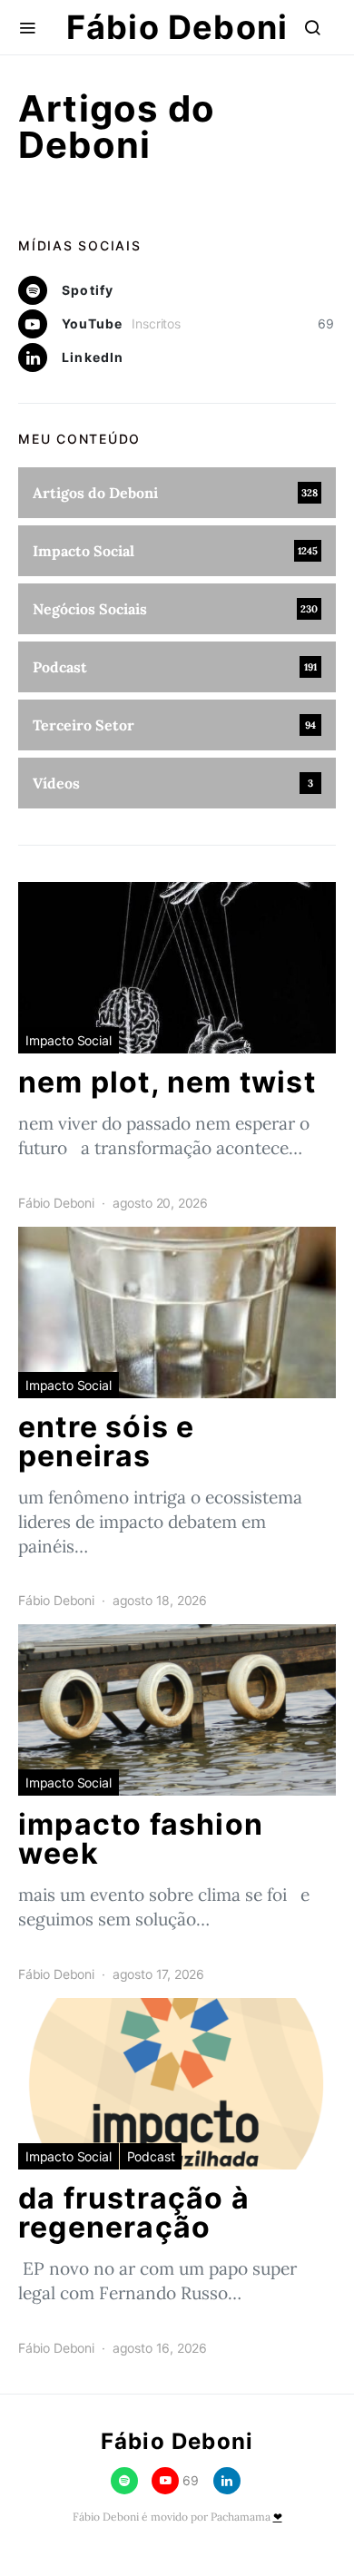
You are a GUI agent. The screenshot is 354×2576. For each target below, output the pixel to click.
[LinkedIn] (227, 2481)
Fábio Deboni (177, 27)
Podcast (151, 2156)
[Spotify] (124, 2481)
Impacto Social (69, 1040)
